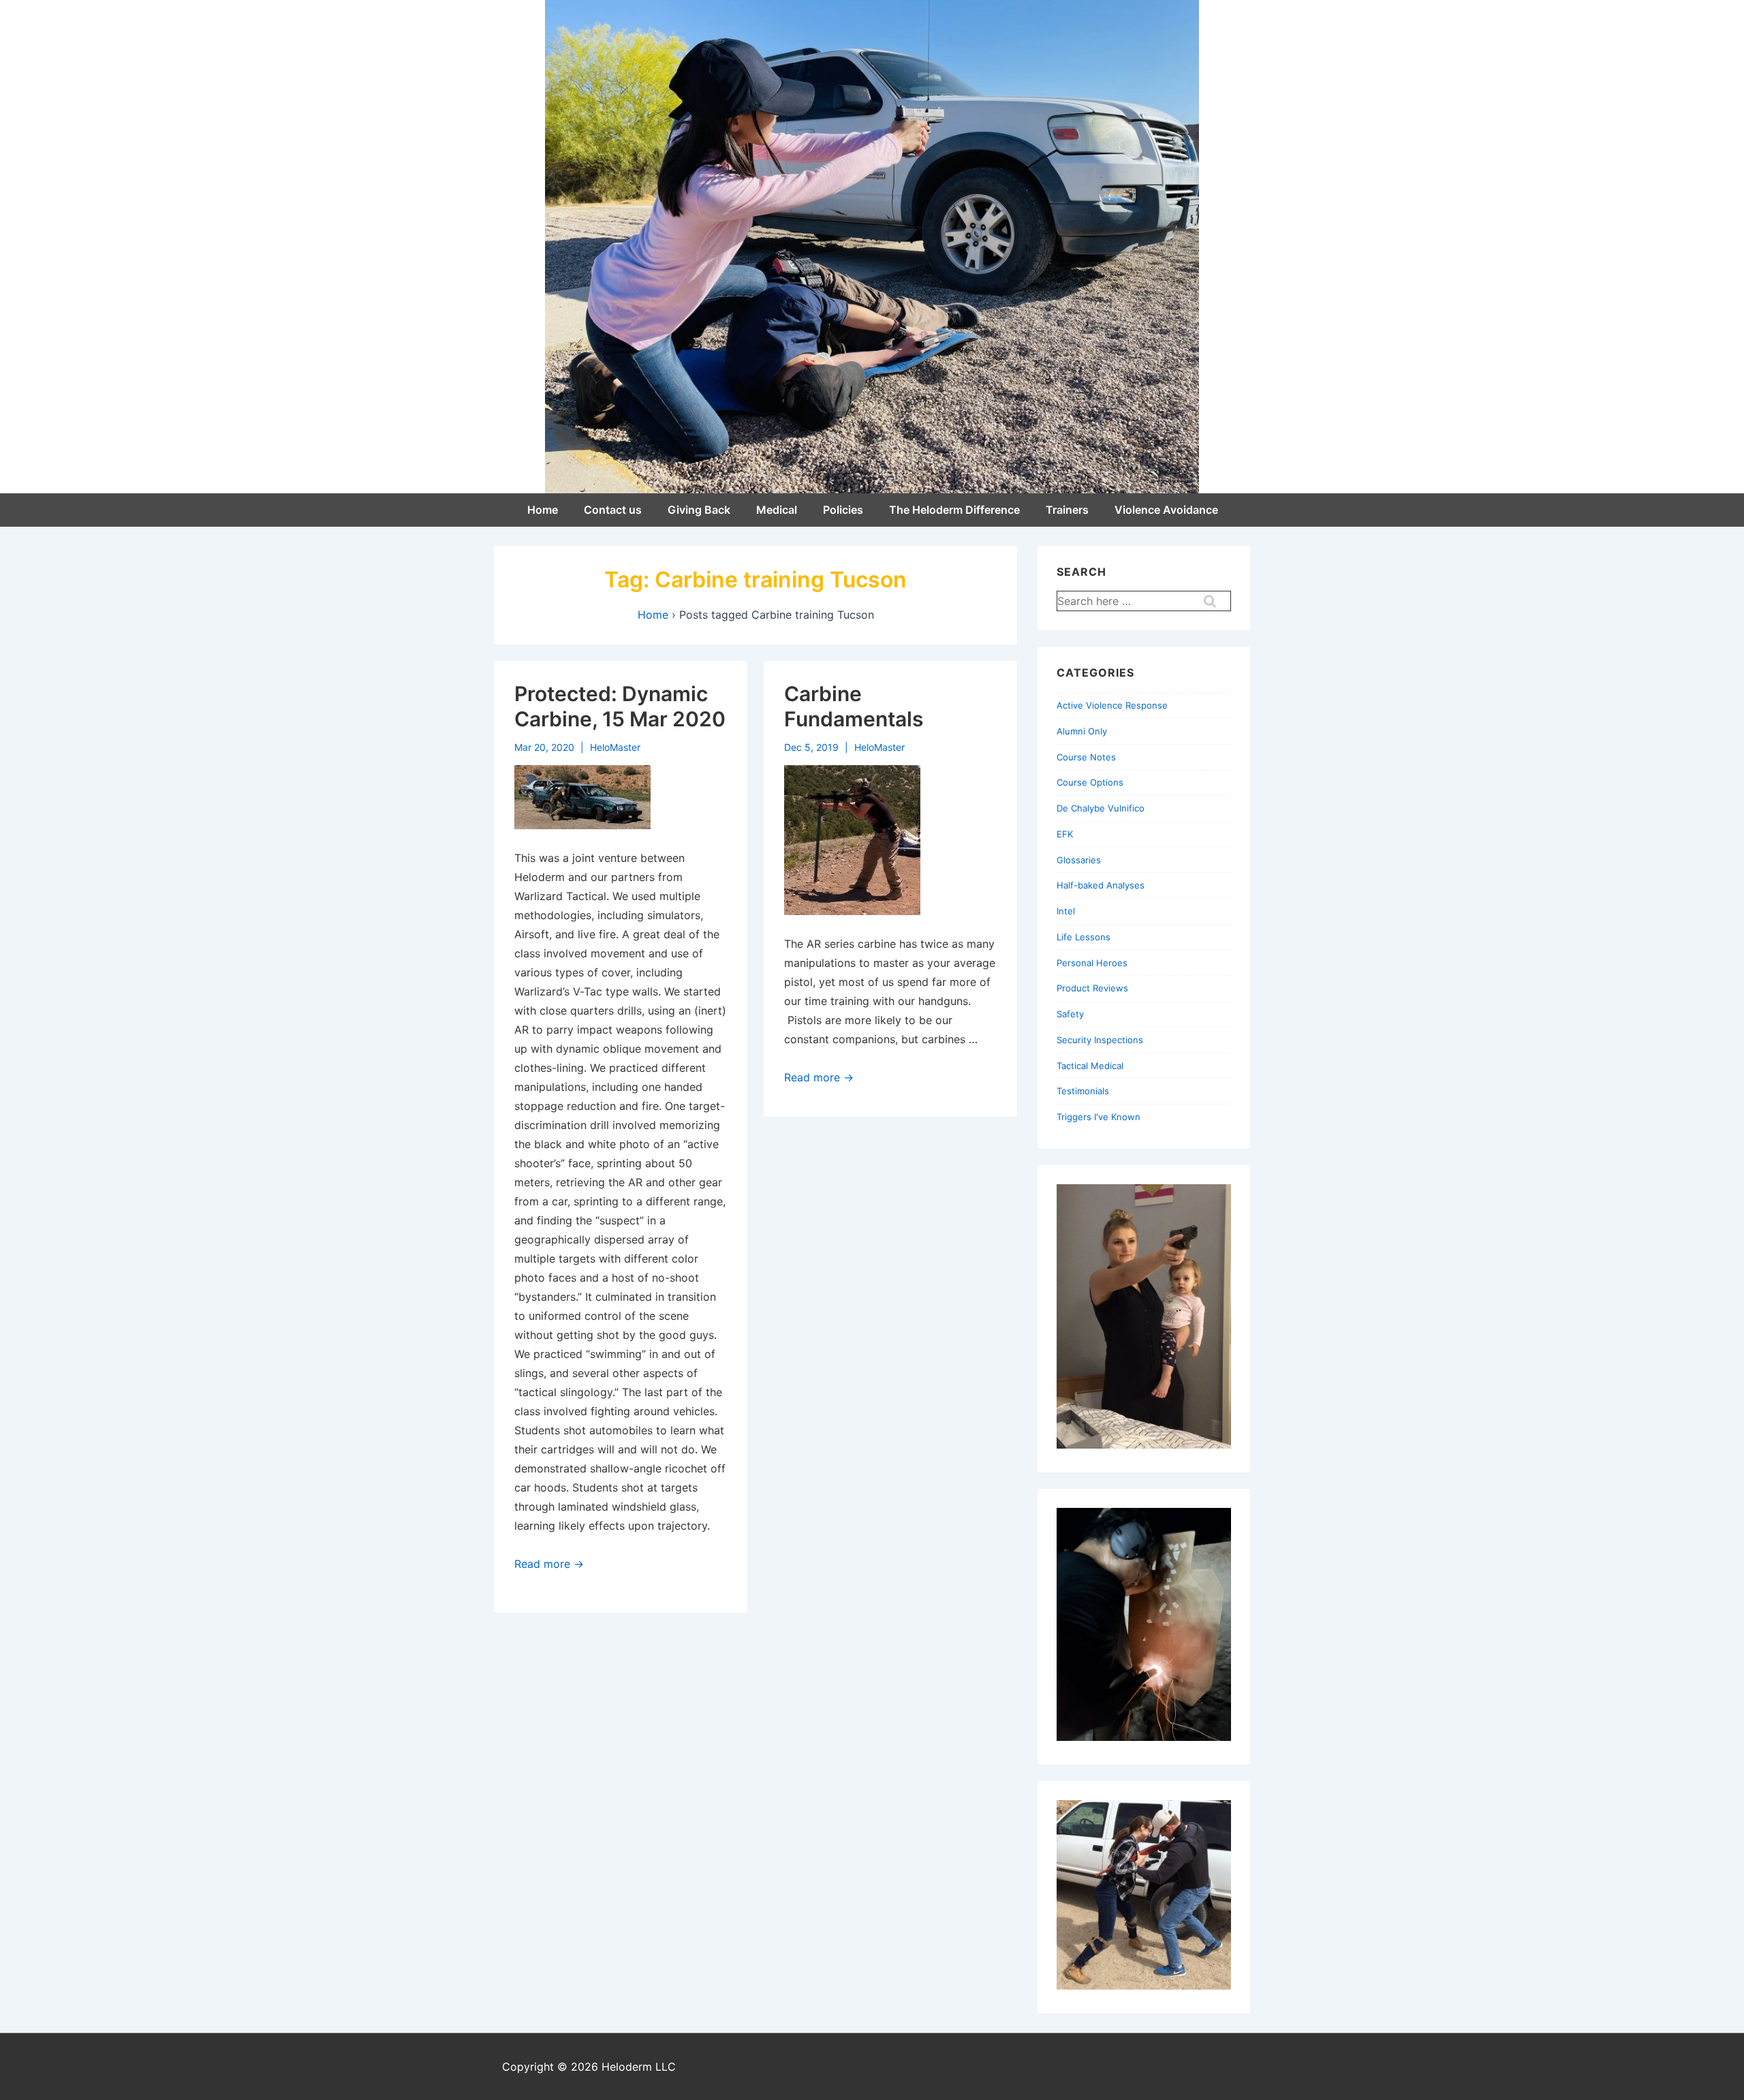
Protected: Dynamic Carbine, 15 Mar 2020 (620, 707)
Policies (843, 510)
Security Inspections (1100, 1040)
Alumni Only (1082, 731)
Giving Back (699, 510)
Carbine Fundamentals (854, 707)
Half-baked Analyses (1101, 885)
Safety (1070, 1014)
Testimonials (1083, 1091)
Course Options (1090, 782)
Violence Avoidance (1166, 510)
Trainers (1067, 510)
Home (543, 510)
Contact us (613, 510)
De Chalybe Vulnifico (1101, 808)
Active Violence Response (1112, 705)
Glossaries (1079, 860)
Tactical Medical (1090, 1066)
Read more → (549, 1564)
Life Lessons (1084, 937)
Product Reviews (1092, 988)
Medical (777, 510)
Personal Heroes (1092, 963)
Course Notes (1086, 757)
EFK (1065, 834)
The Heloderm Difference (954, 510)
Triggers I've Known (1099, 1117)
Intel (1066, 911)
